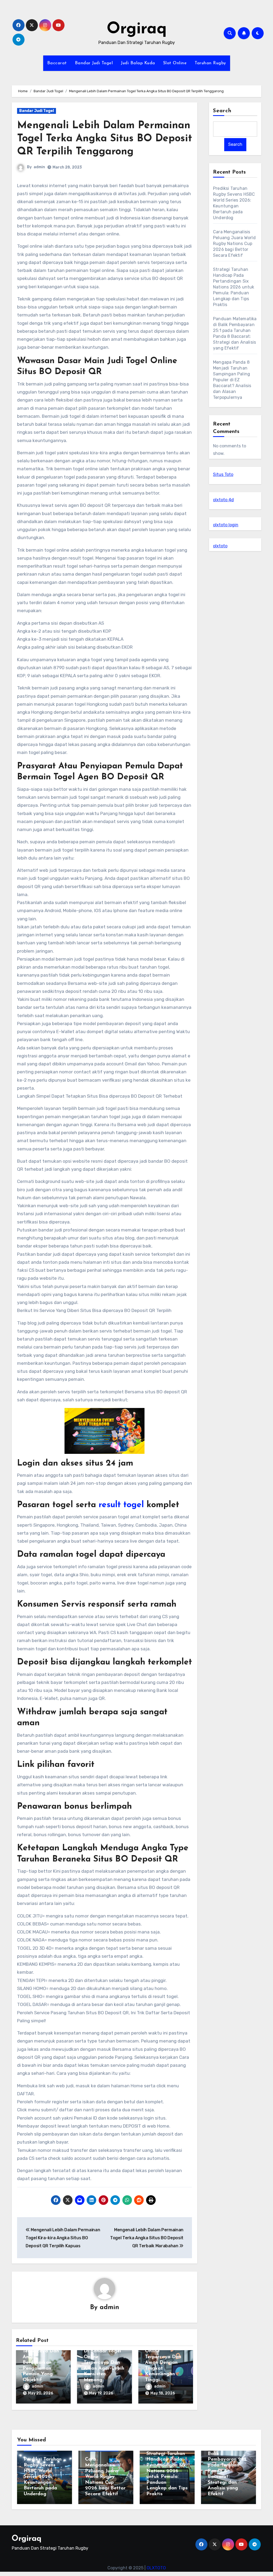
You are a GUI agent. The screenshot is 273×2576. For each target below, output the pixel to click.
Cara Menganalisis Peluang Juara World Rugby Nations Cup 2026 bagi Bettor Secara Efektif (234, 244)
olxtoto (220, 546)
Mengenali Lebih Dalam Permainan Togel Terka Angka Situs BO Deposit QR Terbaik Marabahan (147, 2238)
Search (222, 111)
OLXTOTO (156, 2568)
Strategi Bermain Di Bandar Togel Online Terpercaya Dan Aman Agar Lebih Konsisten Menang (104, 2363)
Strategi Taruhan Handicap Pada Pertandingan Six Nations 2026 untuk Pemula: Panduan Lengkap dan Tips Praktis (234, 287)
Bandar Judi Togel (94, 63)
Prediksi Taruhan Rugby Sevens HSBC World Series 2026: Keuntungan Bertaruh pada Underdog (43, 2477)
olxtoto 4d (223, 500)
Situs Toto (223, 474)
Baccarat (57, 63)
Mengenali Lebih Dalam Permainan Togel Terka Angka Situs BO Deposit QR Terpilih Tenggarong (105, 139)
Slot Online (175, 63)
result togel (121, 1505)
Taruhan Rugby (210, 63)
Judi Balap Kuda (138, 63)
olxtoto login (226, 525)
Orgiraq (137, 29)
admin (39, 167)
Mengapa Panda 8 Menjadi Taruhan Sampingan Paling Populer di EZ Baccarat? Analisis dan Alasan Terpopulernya (232, 380)
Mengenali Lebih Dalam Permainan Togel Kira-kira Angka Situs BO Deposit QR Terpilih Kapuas (63, 2238)
